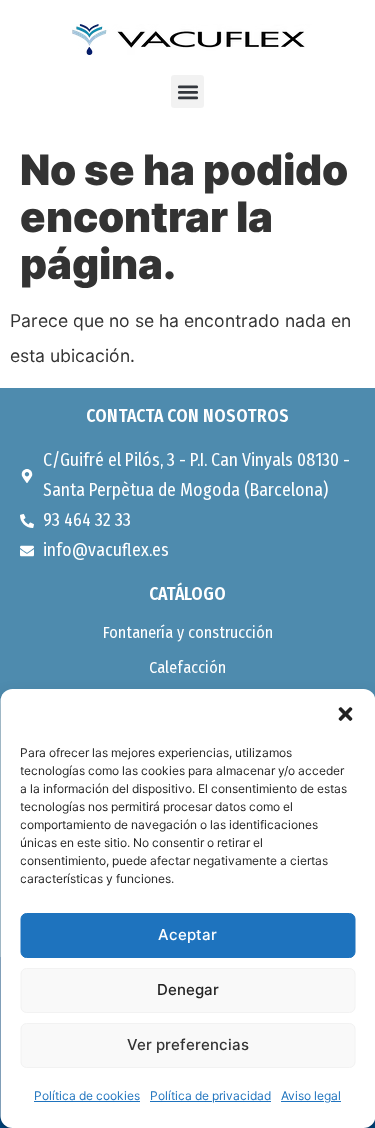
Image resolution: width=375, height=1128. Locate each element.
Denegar (188, 989)
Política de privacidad (210, 1095)
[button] (345, 714)
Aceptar (187, 934)
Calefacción (187, 667)
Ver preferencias (188, 1044)
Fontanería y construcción (188, 632)
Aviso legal (311, 1095)
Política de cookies (87, 1095)
